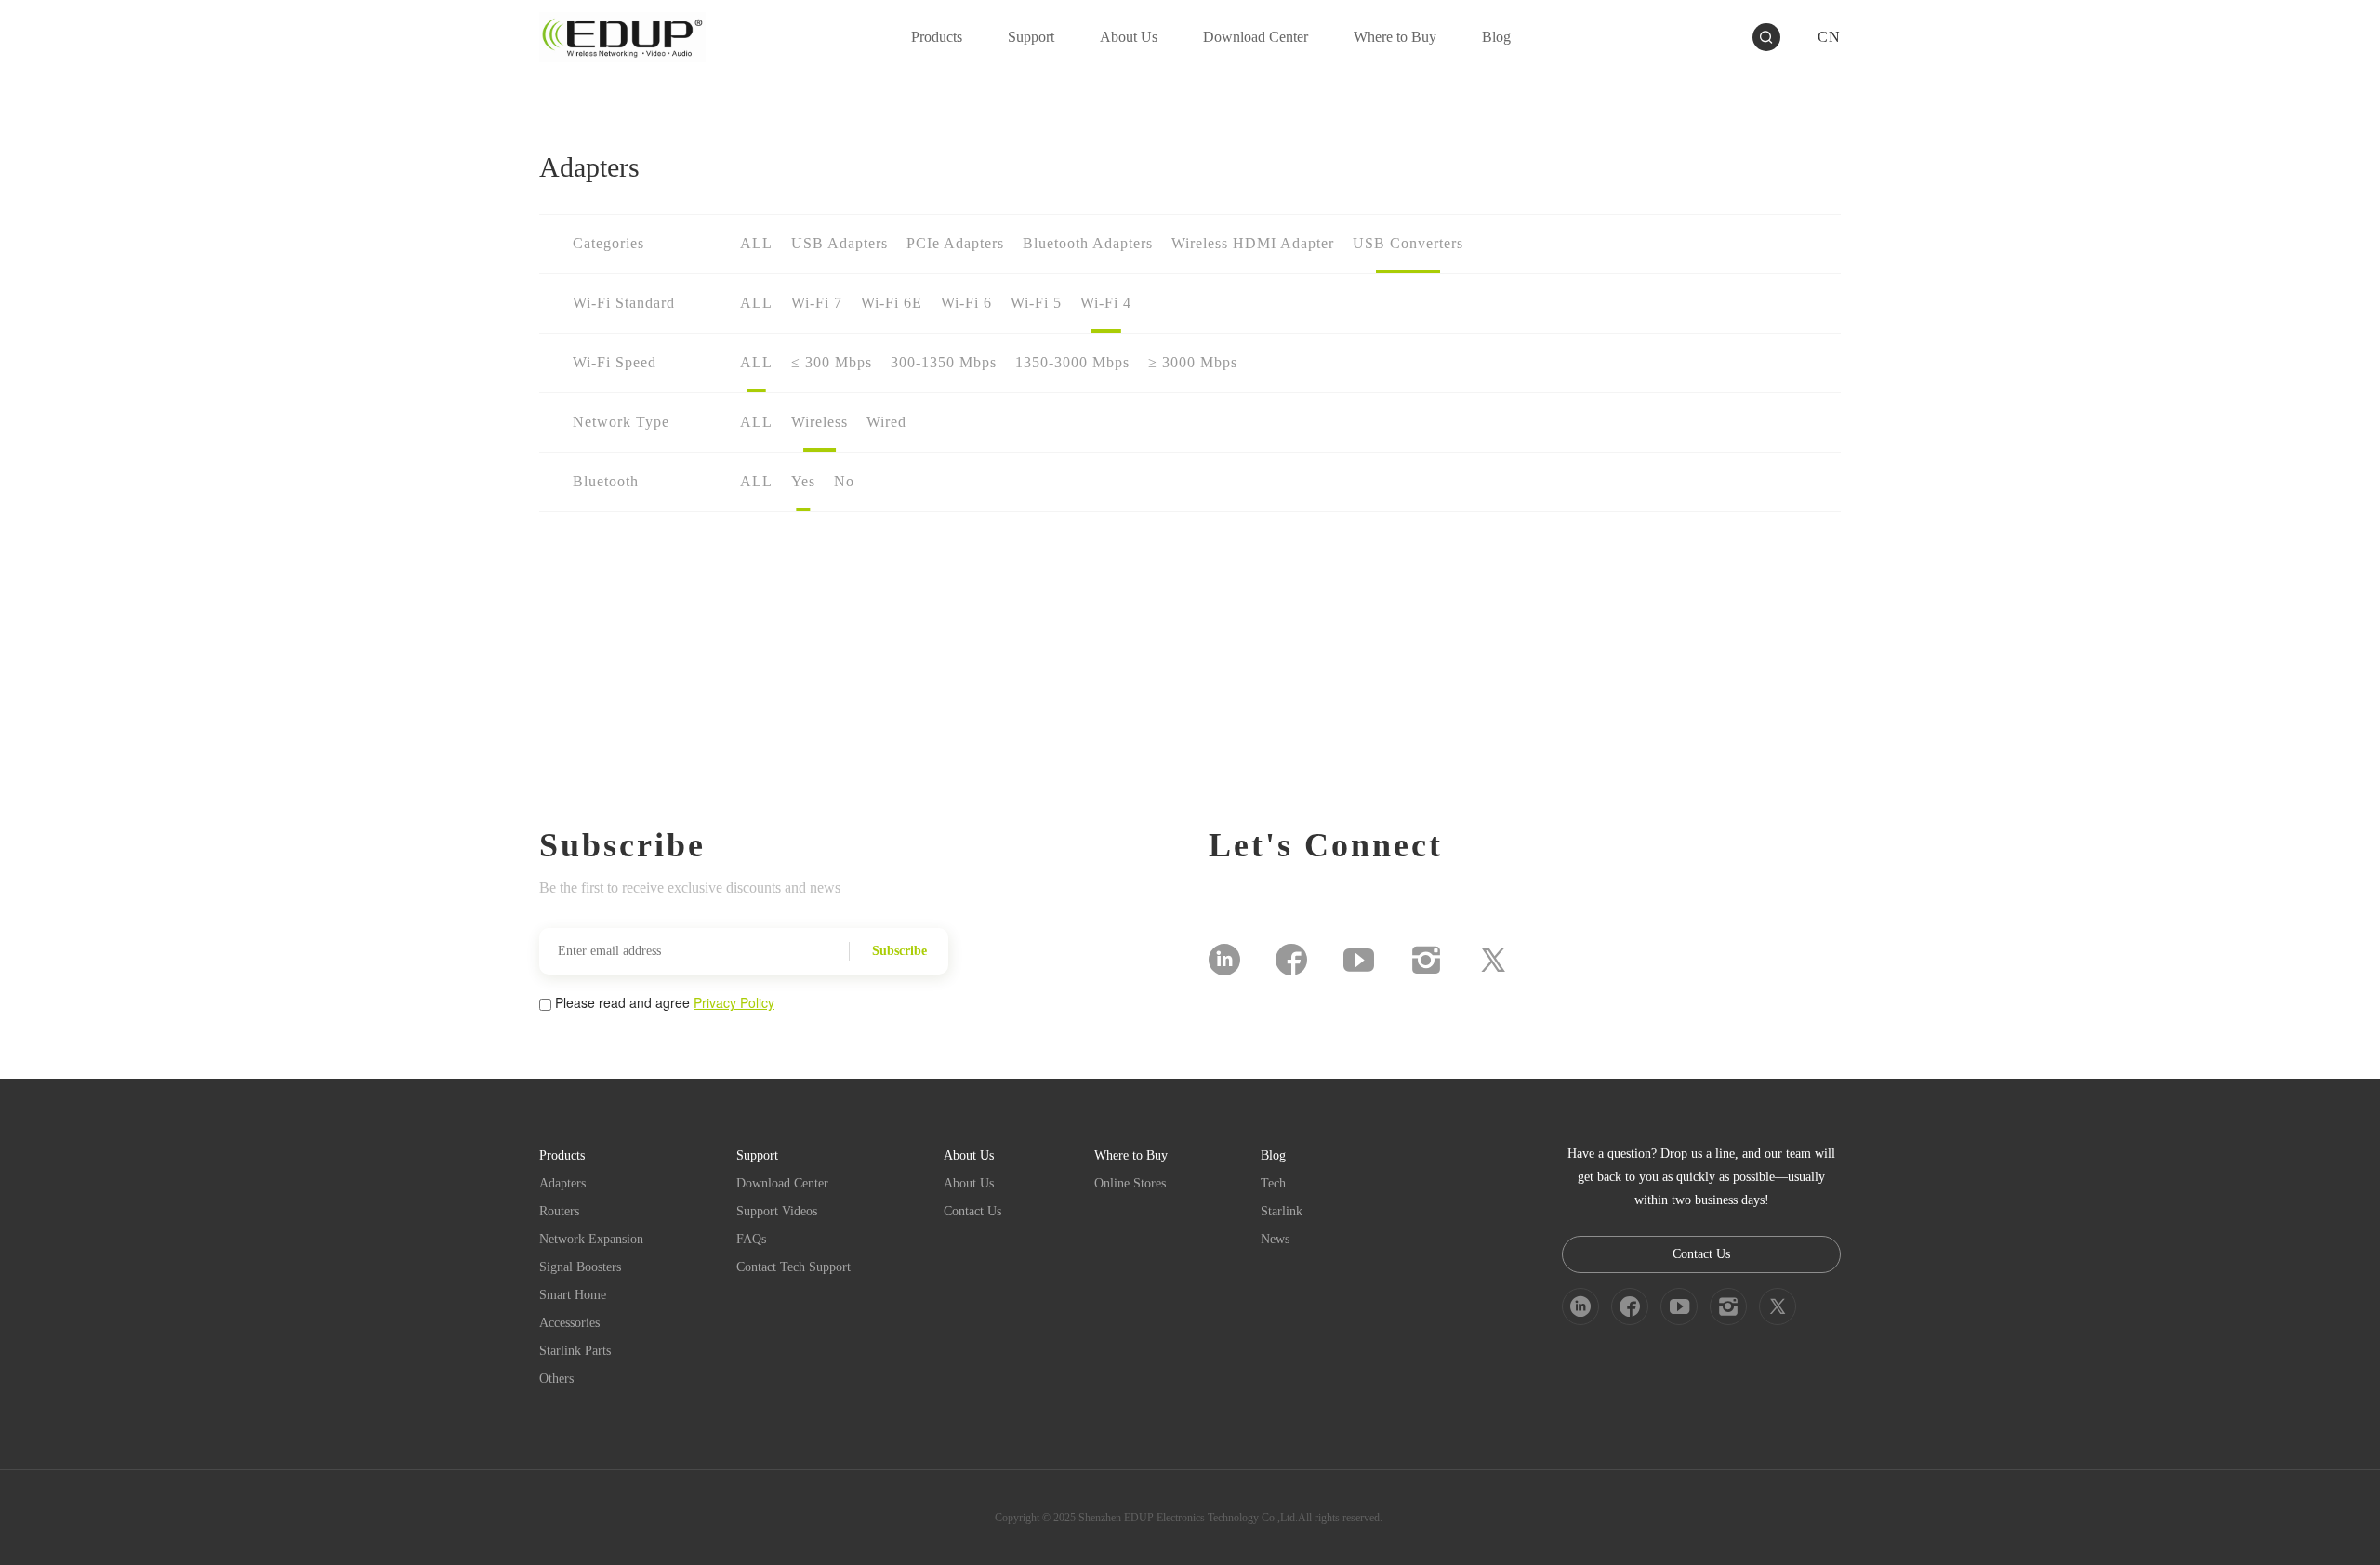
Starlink (1282, 1211)
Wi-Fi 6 (966, 303)
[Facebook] (1291, 960)
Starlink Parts (575, 1351)
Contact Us (972, 1211)
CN (1829, 37)
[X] (1493, 960)
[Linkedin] (1224, 960)
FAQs (751, 1239)
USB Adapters (840, 243)
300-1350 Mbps (944, 362)
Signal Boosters (580, 1267)
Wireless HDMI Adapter (1253, 243)
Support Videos (777, 1211)
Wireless (820, 422)
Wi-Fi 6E (892, 303)
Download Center (782, 1183)
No (844, 481)
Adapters (562, 1183)
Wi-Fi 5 (1036, 303)
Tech (1273, 1183)
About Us (969, 1183)
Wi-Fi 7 (817, 303)
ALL (756, 243)
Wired (886, 422)
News (1275, 1239)
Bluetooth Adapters (1088, 243)
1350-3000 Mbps (1072, 362)
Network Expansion (591, 1239)
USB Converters (1408, 243)
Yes (803, 481)
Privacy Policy (734, 1002)
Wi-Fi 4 (1106, 303)
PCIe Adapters (955, 243)
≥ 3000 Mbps (1193, 362)
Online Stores (1130, 1183)
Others (556, 1379)
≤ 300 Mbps (832, 362)
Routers (559, 1211)
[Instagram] (1426, 960)
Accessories (569, 1323)
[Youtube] (1359, 960)
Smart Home (573, 1295)
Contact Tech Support (793, 1267)
